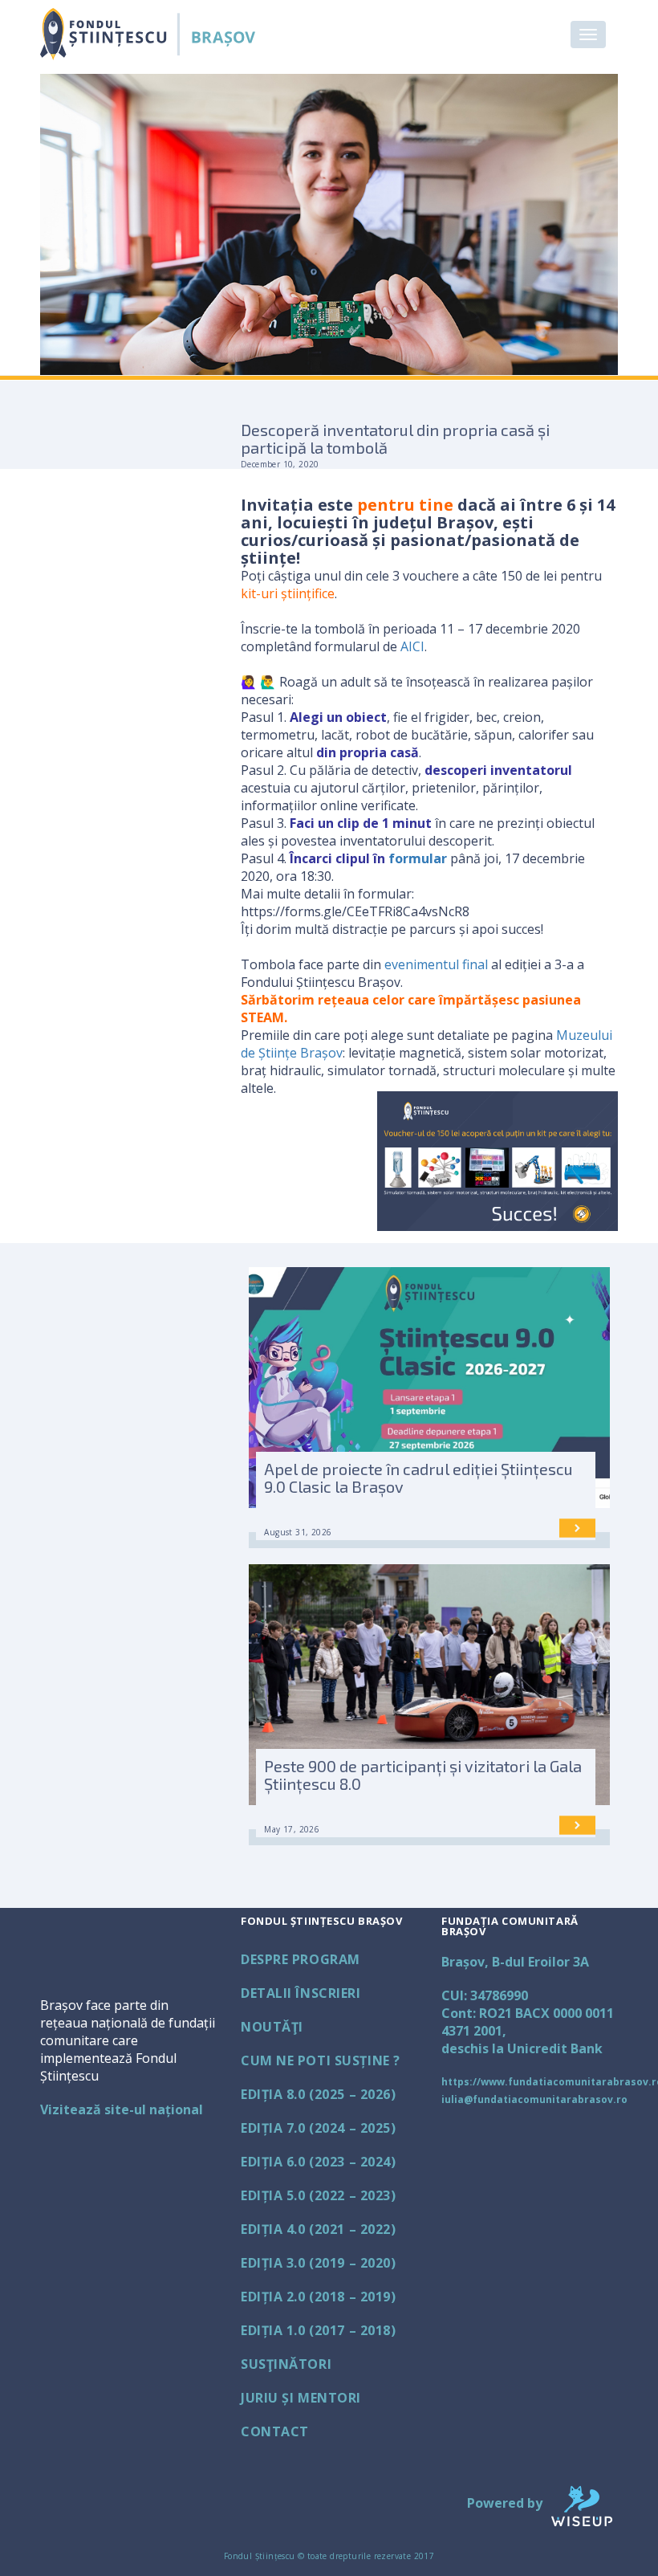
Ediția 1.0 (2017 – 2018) (318, 2330)
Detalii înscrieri (301, 1993)
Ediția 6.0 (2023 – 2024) (318, 2162)
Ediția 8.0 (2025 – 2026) (318, 2094)
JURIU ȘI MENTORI (301, 2398)
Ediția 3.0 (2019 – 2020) (318, 2263)
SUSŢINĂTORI (286, 2364)
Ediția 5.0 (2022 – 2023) (318, 2195)
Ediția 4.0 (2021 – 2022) (318, 2229)
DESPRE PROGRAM (301, 1959)
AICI (412, 646)
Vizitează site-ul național (122, 2109)
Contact (275, 2431)
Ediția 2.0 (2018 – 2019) (318, 2297)
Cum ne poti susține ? (321, 2060)
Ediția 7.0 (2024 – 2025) (318, 2128)
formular (418, 858)
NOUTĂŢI (272, 2027)
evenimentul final (436, 964)
